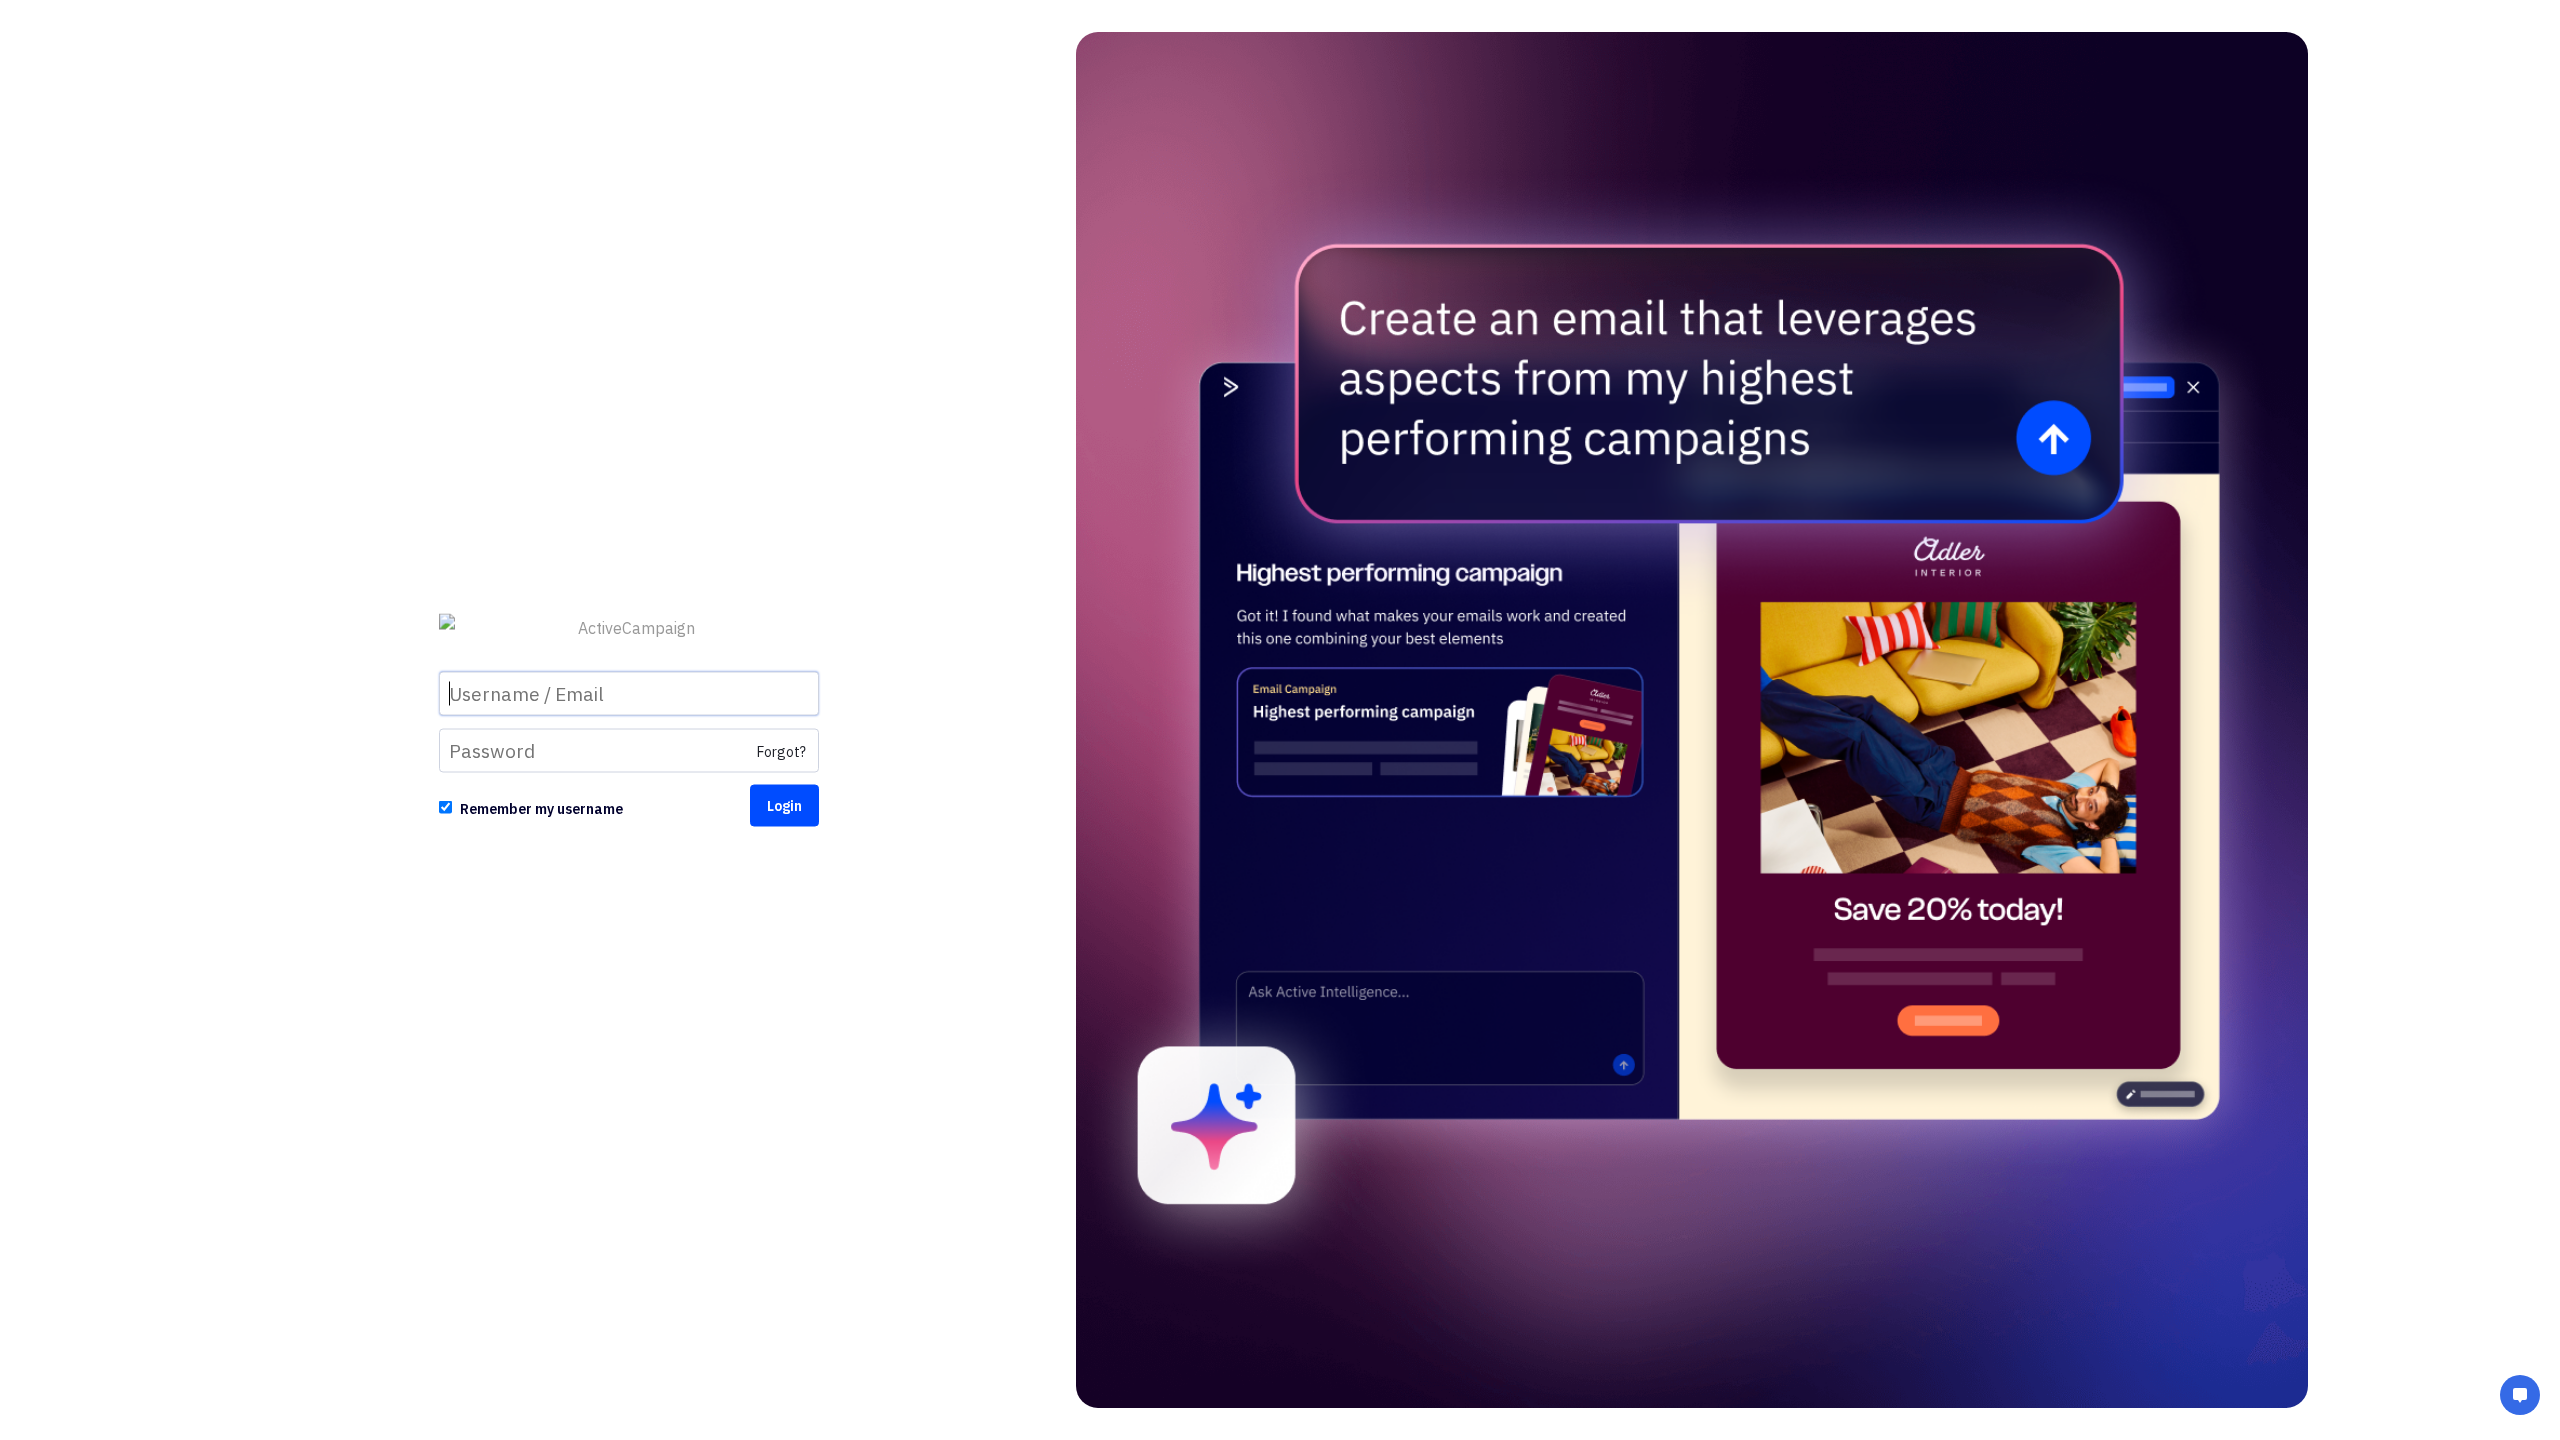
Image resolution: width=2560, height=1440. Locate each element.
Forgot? (781, 752)
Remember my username (541, 809)
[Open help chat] (2520, 1397)
